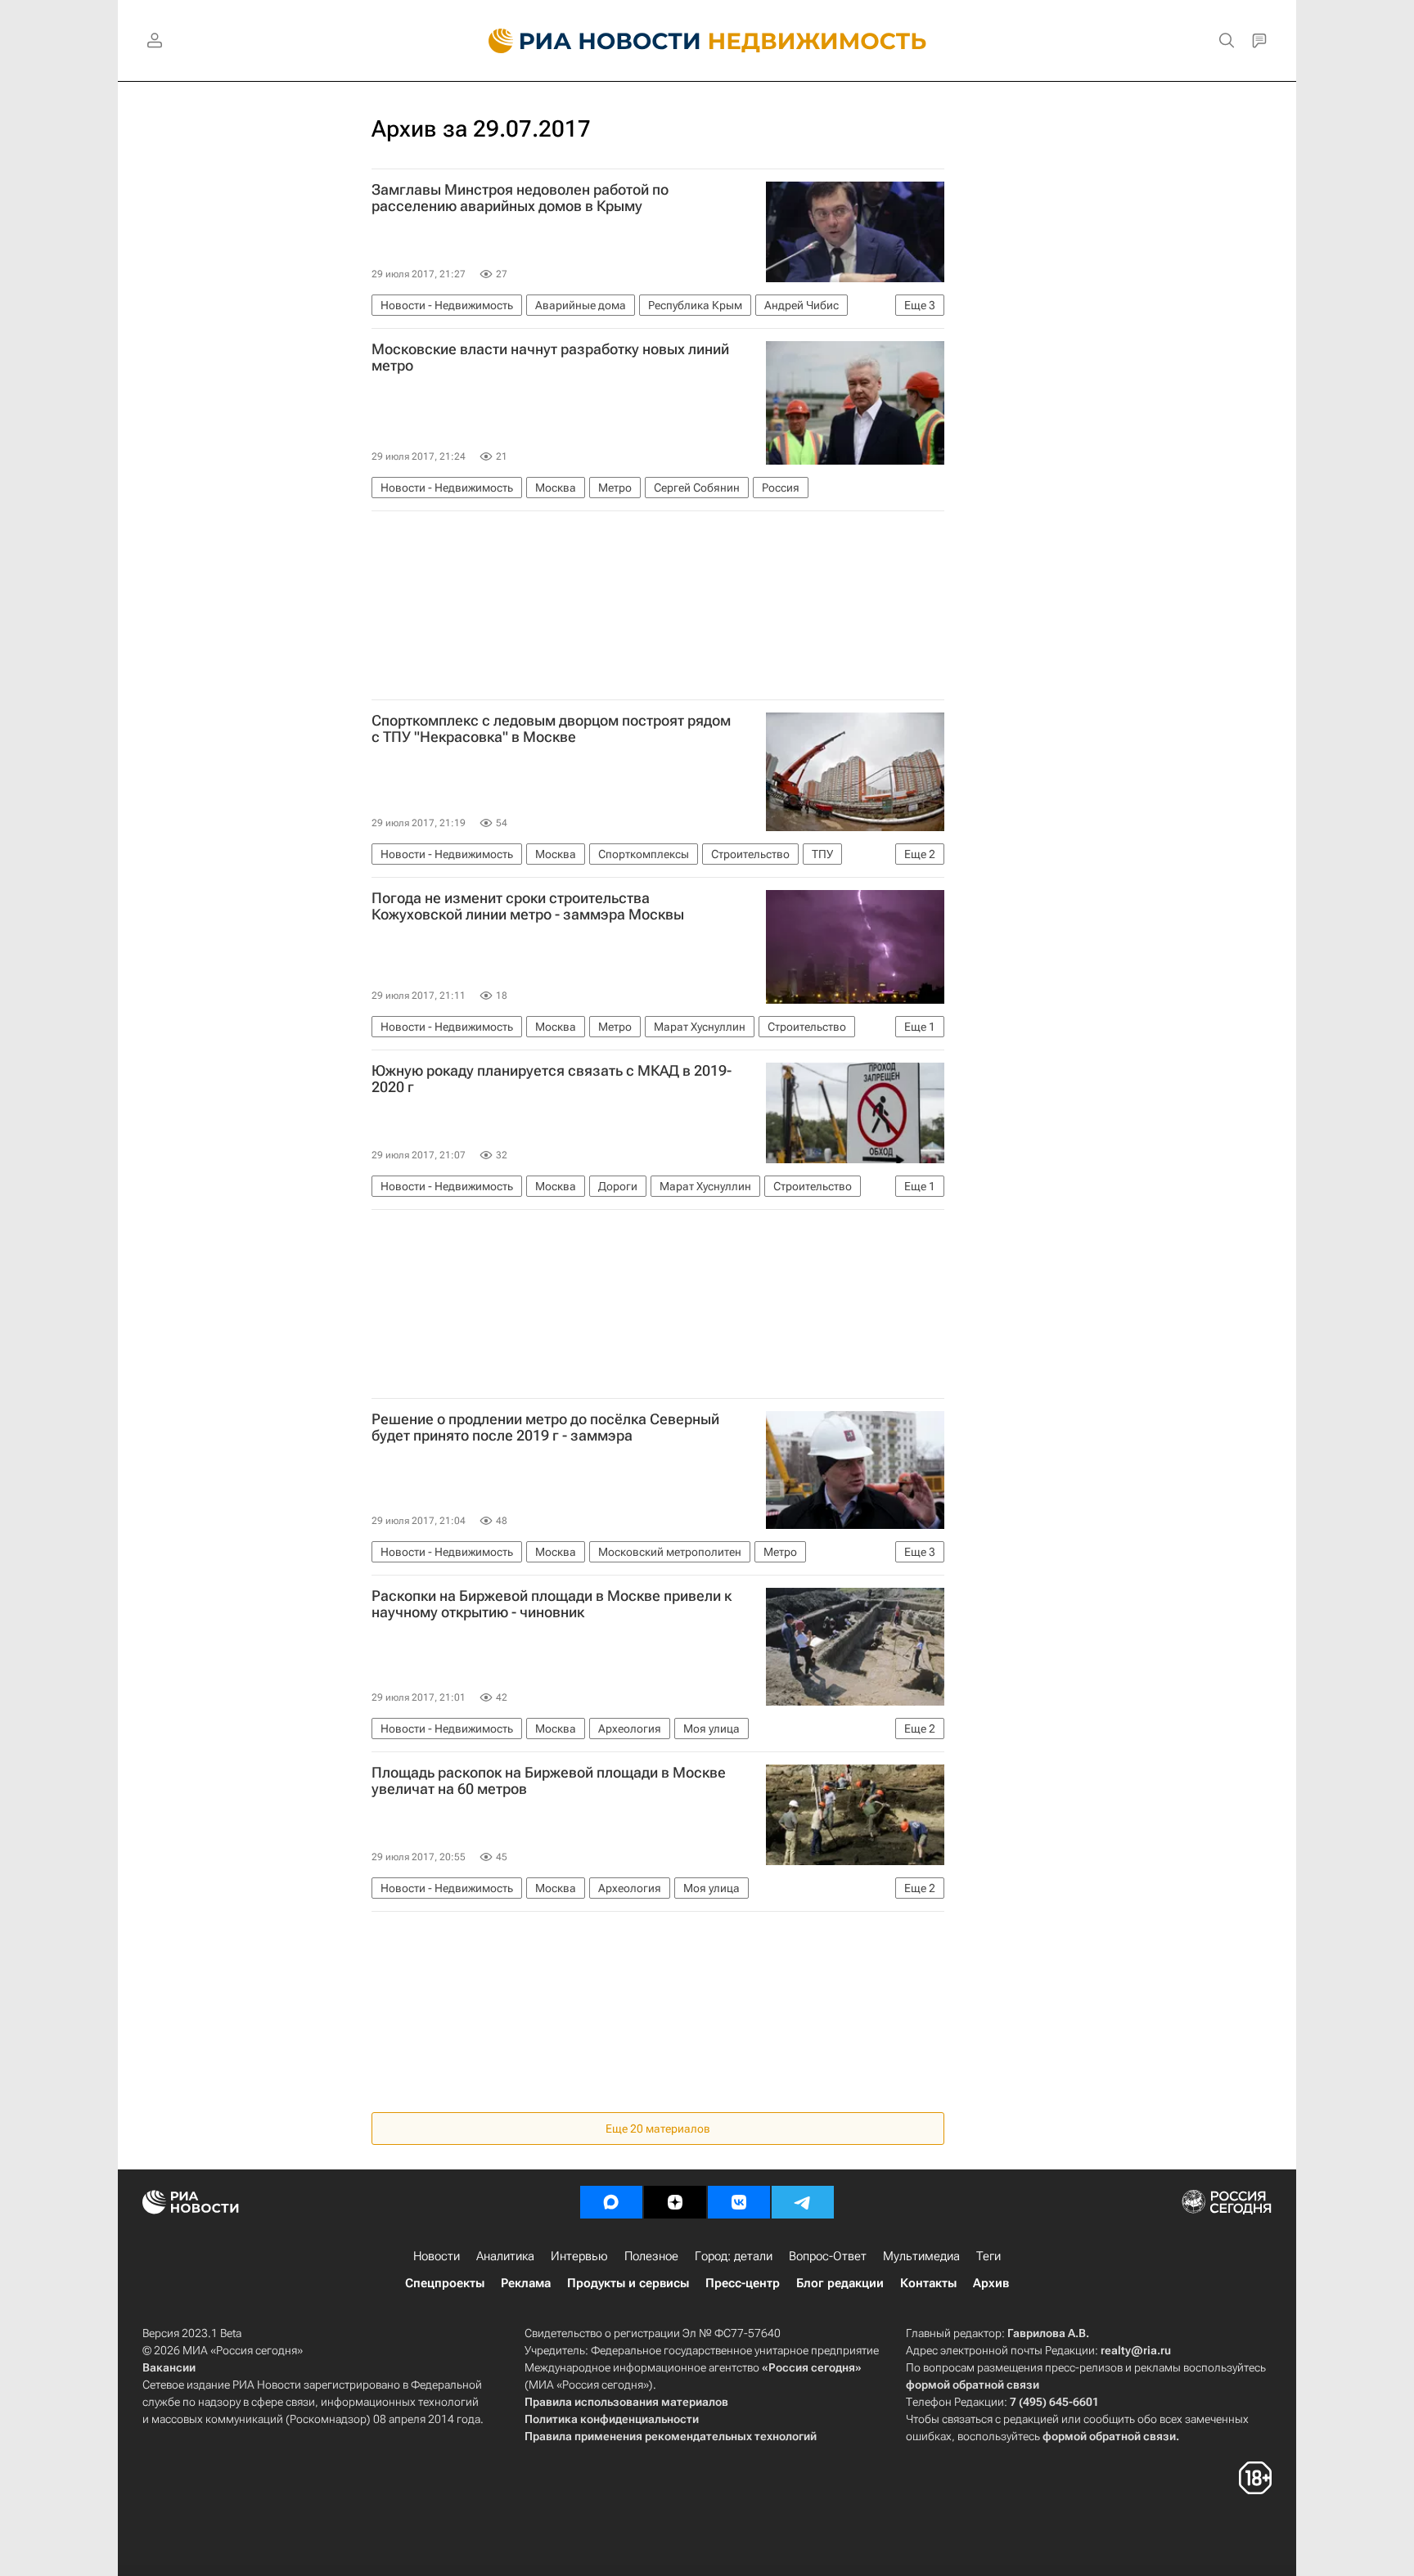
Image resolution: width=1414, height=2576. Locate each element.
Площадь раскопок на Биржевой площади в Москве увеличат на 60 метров (549, 1781)
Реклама (526, 2283)
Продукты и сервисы (628, 2283)
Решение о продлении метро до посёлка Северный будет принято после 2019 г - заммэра (545, 1427)
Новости (437, 2256)
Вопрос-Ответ (828, 2256)
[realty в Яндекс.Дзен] (675, 2202)
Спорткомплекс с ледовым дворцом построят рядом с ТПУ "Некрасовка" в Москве (551, 729)
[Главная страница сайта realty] (707, 41)
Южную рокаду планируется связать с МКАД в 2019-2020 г (552, 1079)
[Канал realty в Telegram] (803, 2202)
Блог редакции (840, 2283)
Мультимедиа (921, 2256)
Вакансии (169, 2367)
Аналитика (505, 2256)
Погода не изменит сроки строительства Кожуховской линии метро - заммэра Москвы (528, 906)
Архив (991, 2283)
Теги (988, 2256)
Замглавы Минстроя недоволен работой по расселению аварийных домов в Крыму (520, 198)
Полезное (651, 2256)
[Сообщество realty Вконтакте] (739, 2202)
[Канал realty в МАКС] (611, 2202)
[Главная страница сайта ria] (585, 41)
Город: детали (734, 2256)
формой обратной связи (973, 2385)
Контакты (928, 2283)
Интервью (579, 2256)
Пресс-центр (743, 2283)
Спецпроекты (445, 2283)
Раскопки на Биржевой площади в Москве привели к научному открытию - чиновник (552, 1604)
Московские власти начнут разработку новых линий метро (550, 357)
